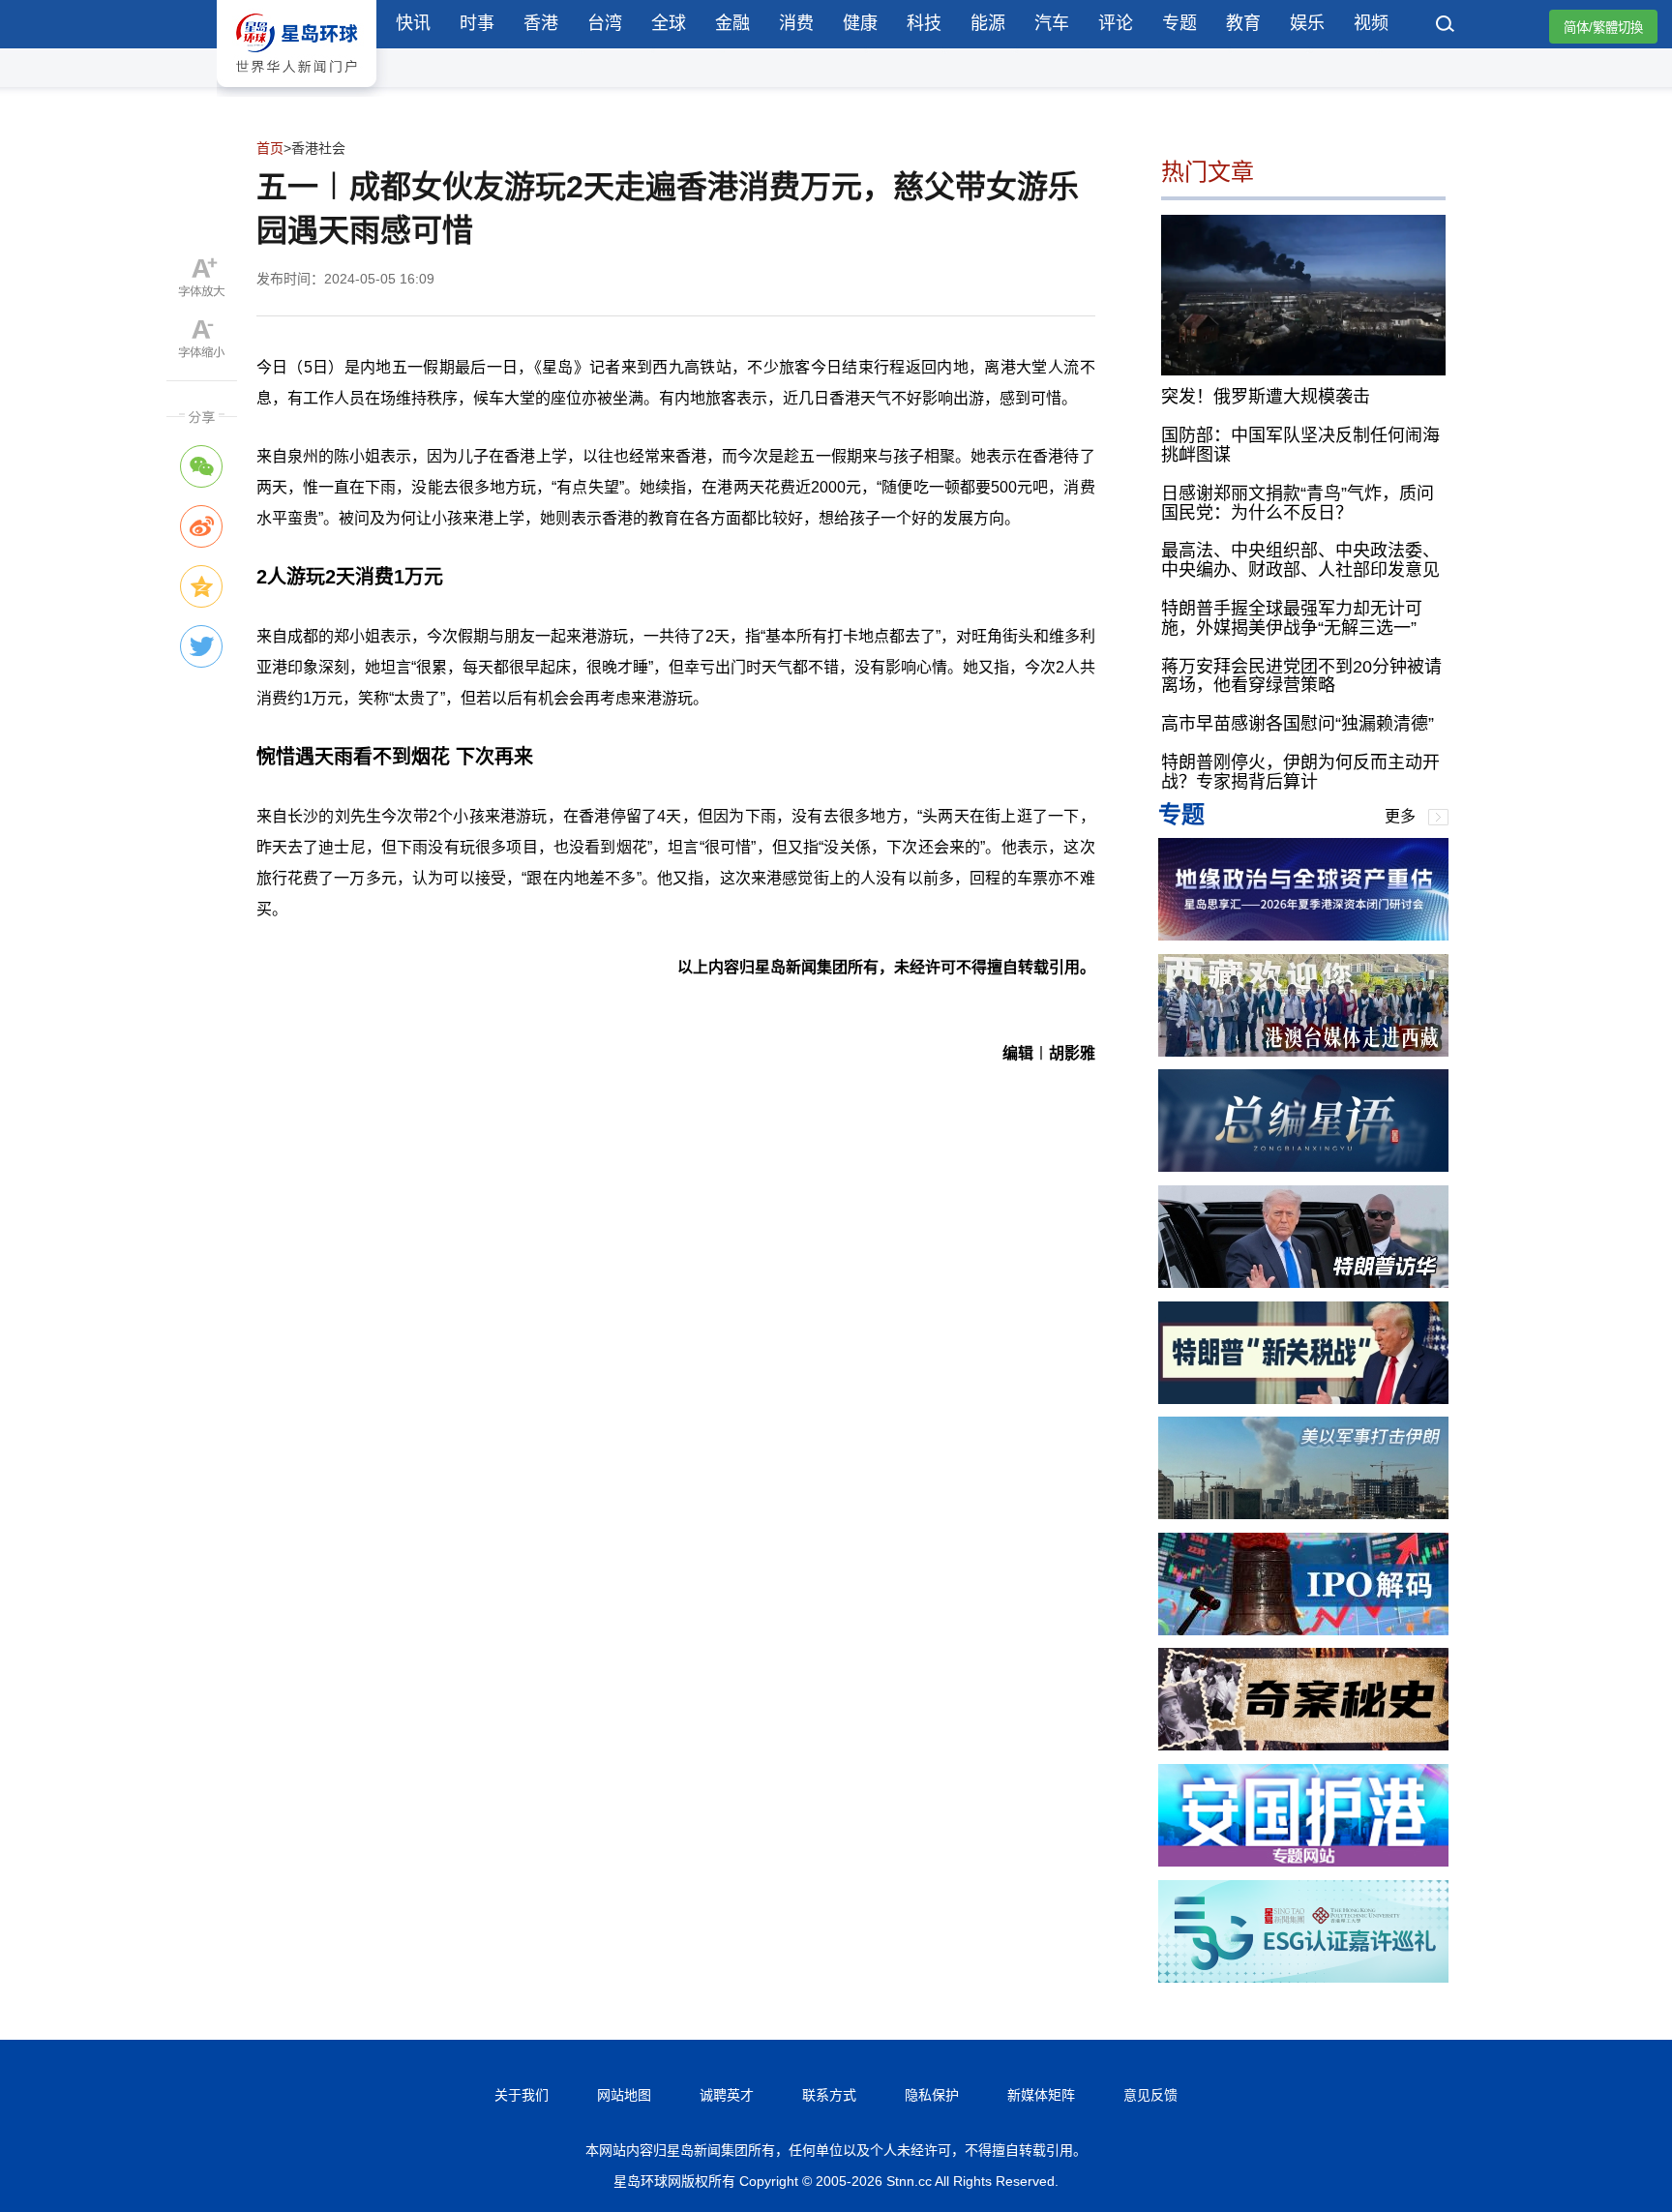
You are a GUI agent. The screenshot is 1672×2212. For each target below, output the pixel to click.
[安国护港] (1303, 1861)
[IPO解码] (1303, 1630)
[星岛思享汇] (1303, 935)
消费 (796, 23)
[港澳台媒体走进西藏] (1303, 1051)
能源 (988, 23)
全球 (669, 23)
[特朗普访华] (1303, 1283)
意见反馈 (1150, 2095)
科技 (924, 23)
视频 (1371, 23)
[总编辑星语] (1303, 1166)
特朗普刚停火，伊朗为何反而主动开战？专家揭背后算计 (1300, 772)
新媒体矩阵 (1041, 2095)
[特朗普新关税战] (1303, 1399)
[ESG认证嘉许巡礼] (1303, 1977)
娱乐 (1307, 23)
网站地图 (624, 2095)
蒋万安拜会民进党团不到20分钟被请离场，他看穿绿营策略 (1301, 676)
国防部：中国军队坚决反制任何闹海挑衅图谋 (1300, 445)
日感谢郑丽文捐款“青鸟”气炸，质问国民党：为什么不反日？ (1298, 503)
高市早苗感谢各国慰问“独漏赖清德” (1298, 724)
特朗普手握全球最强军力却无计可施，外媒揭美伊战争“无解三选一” (1292, 618)
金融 (732, 23)
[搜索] (1446, 26)
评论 (1116, 23)
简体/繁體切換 (1603, 28)
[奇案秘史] (1303, 1745)
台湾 (605, 23)
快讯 (413, 23)
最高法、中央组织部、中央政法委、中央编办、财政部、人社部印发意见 (1300, 560)
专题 (1179, 23)
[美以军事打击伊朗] (1303, 1514)
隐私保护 (932, 2095)
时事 (477, 23)
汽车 (1052, 23)
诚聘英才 (727, 2095)
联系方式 (829, 2095)
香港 (541, 23)
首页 (270, 148)
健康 (860, 23)
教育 (1243, 23)
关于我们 (522, 2095)
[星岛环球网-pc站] (297, 91)
